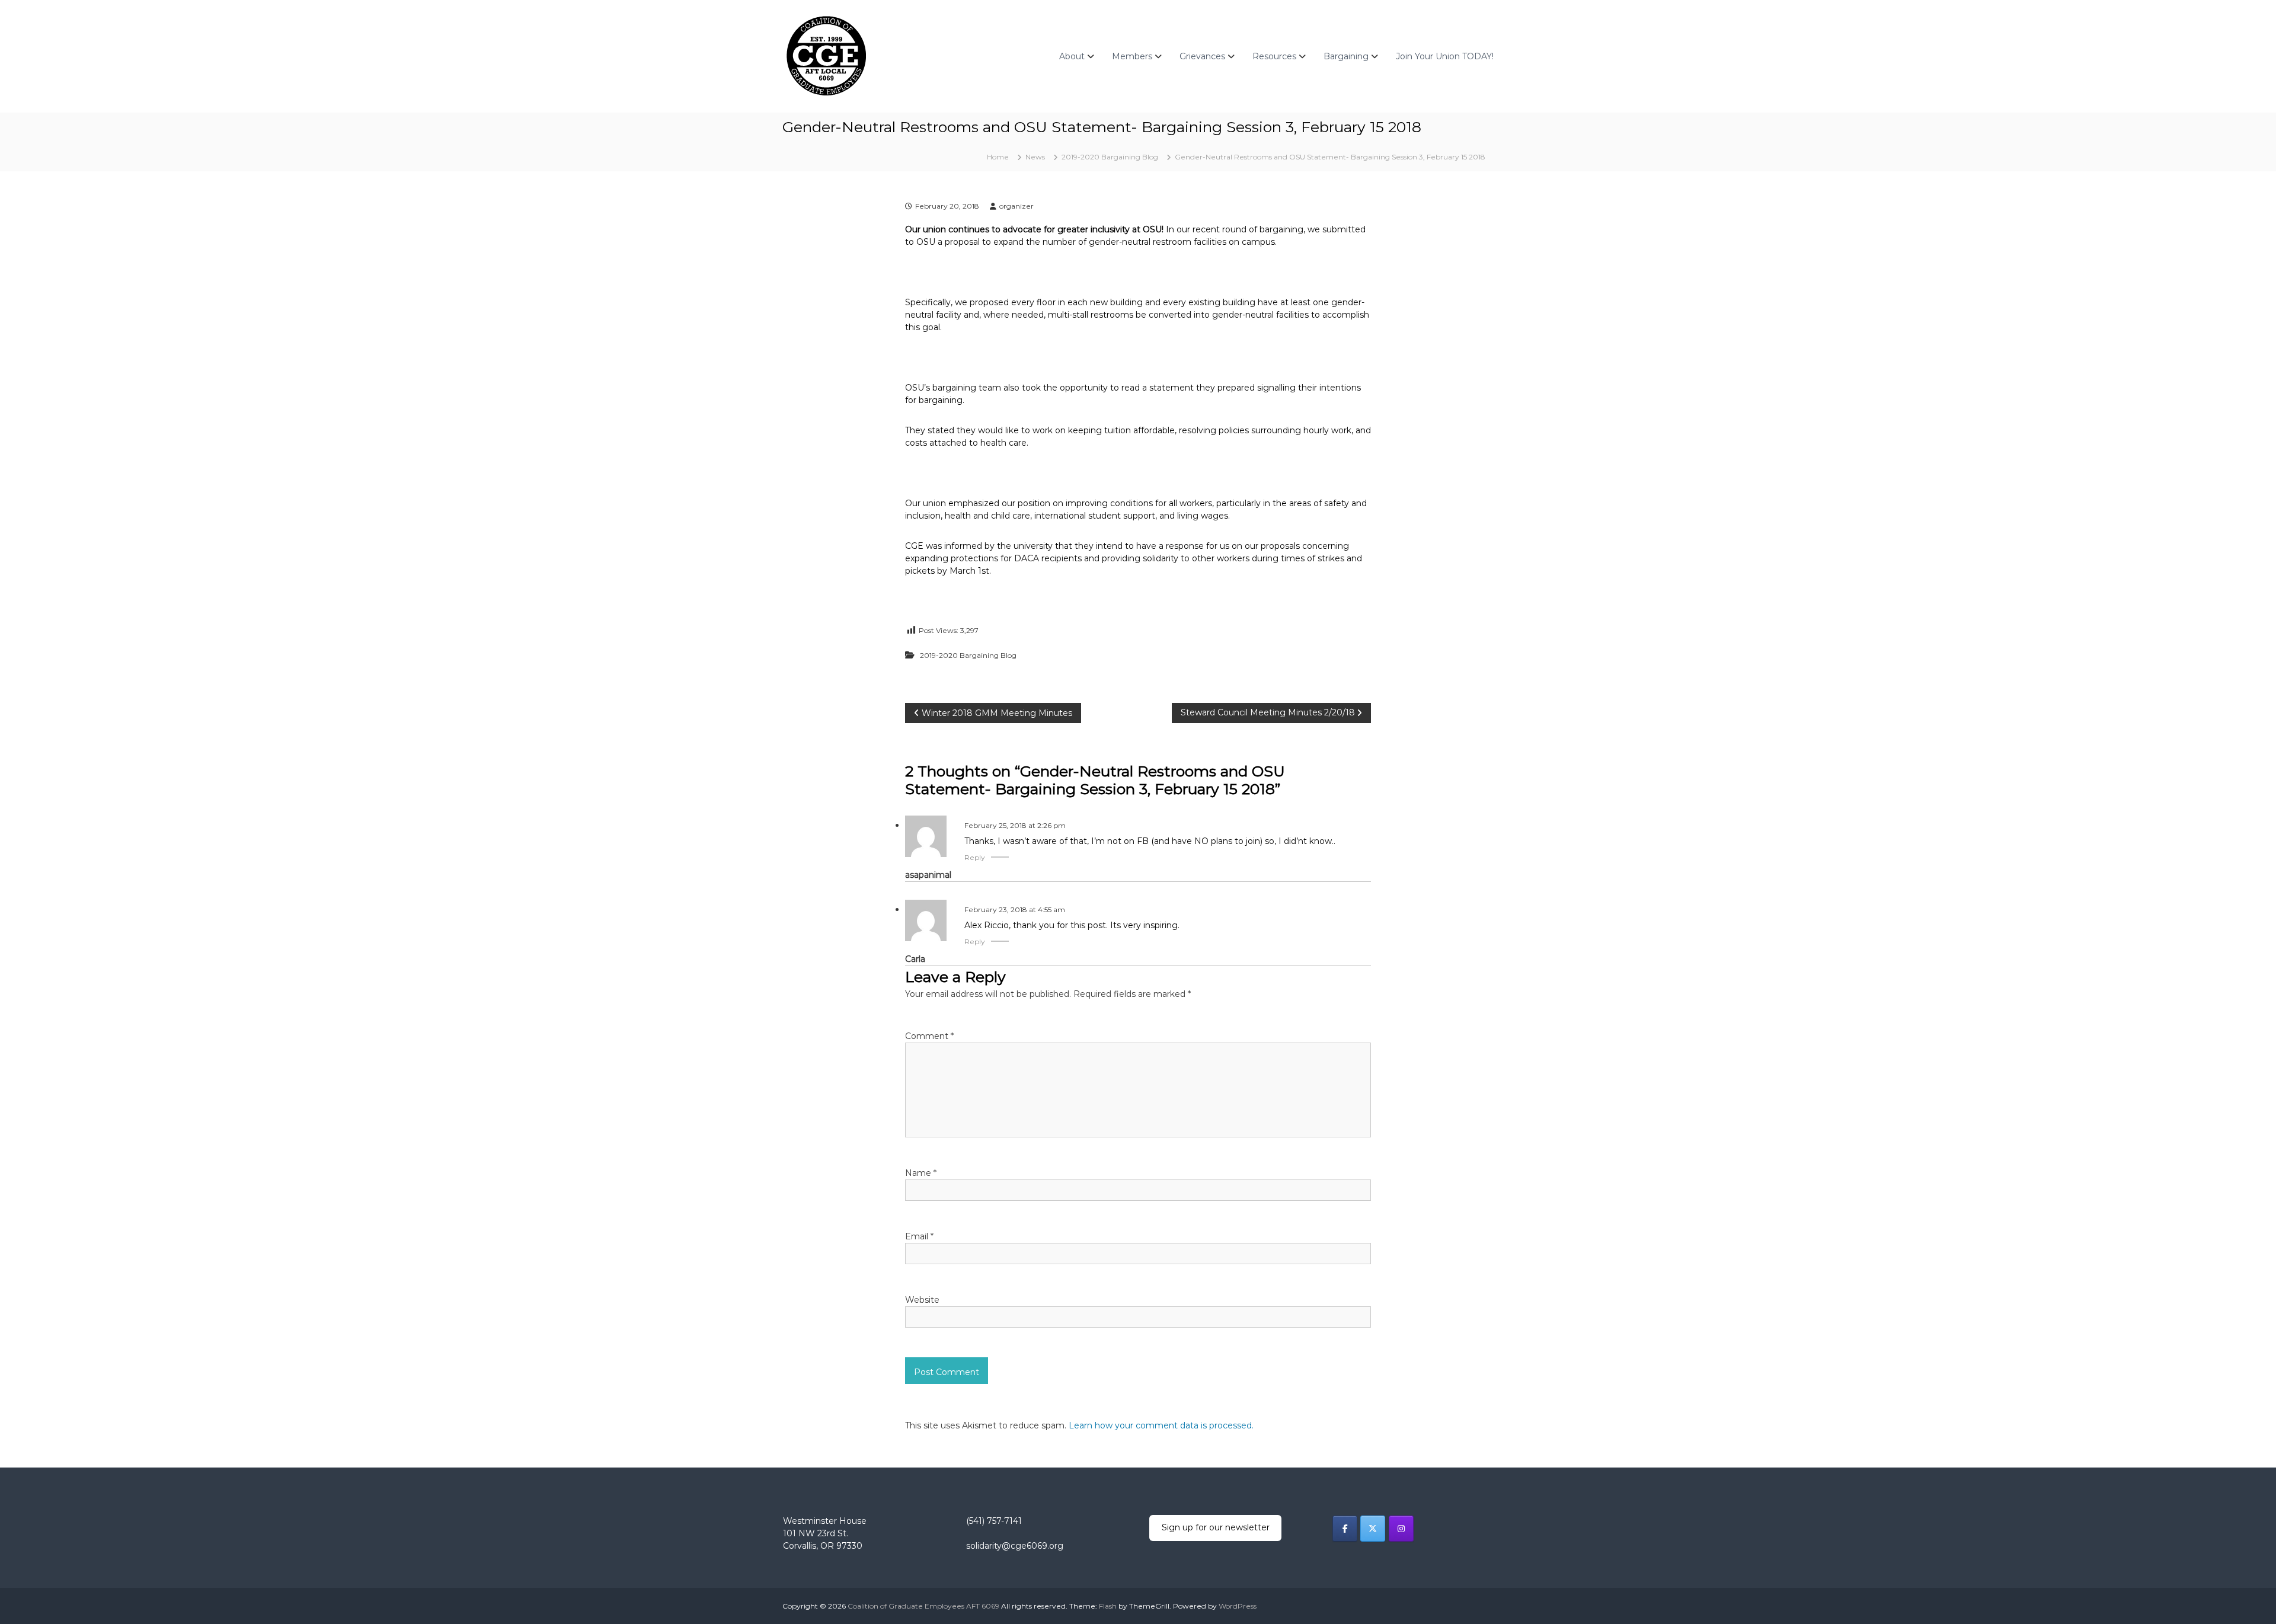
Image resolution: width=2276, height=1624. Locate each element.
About (1072, 56)
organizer (1016, 206)
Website (922, 1300)
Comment (929, 1036)
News (1035, 157)
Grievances (1202, 56)
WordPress (1238, 1606)
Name (921, 1173)
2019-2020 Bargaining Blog (1110, 157)
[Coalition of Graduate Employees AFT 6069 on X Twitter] (1373, 1529)
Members (1132, 56)
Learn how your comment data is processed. (1161, 1425)
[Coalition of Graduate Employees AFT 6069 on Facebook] (1345, 1529)
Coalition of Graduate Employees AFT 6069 (923, 1606)
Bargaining (1346, 56)
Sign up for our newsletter (1216, 1527)
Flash (1108, 1606)
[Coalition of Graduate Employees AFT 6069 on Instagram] (1401, 1529)
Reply (975, 857)
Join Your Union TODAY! (1445, 56)
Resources (1274, 56)
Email (919, 1236)
